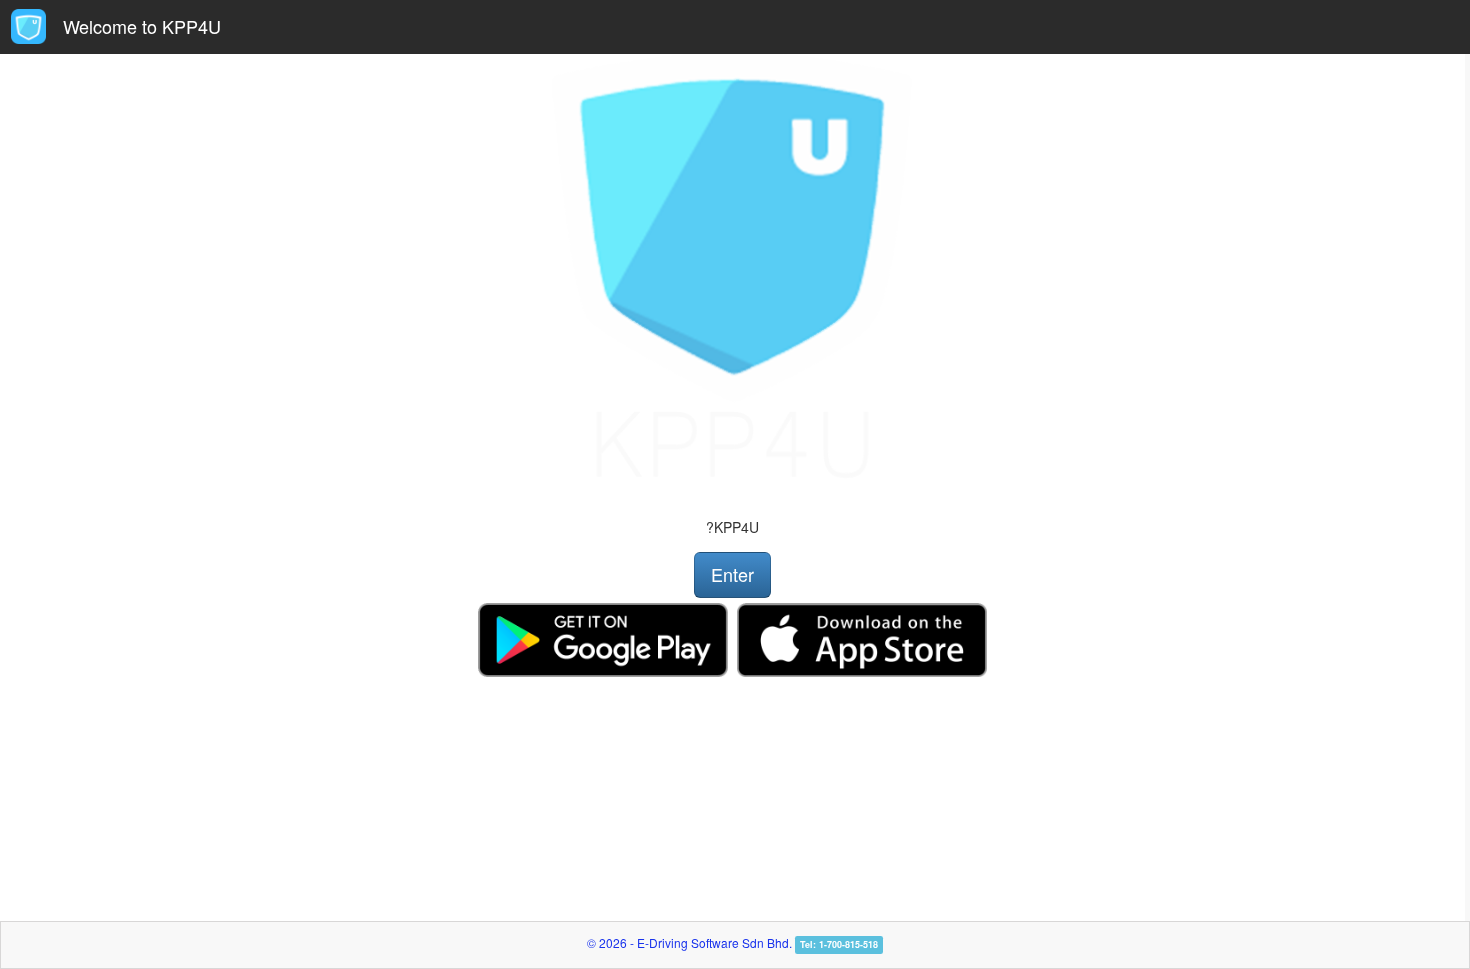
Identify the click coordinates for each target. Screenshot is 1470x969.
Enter (732, 574)
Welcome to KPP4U (142, 26)
